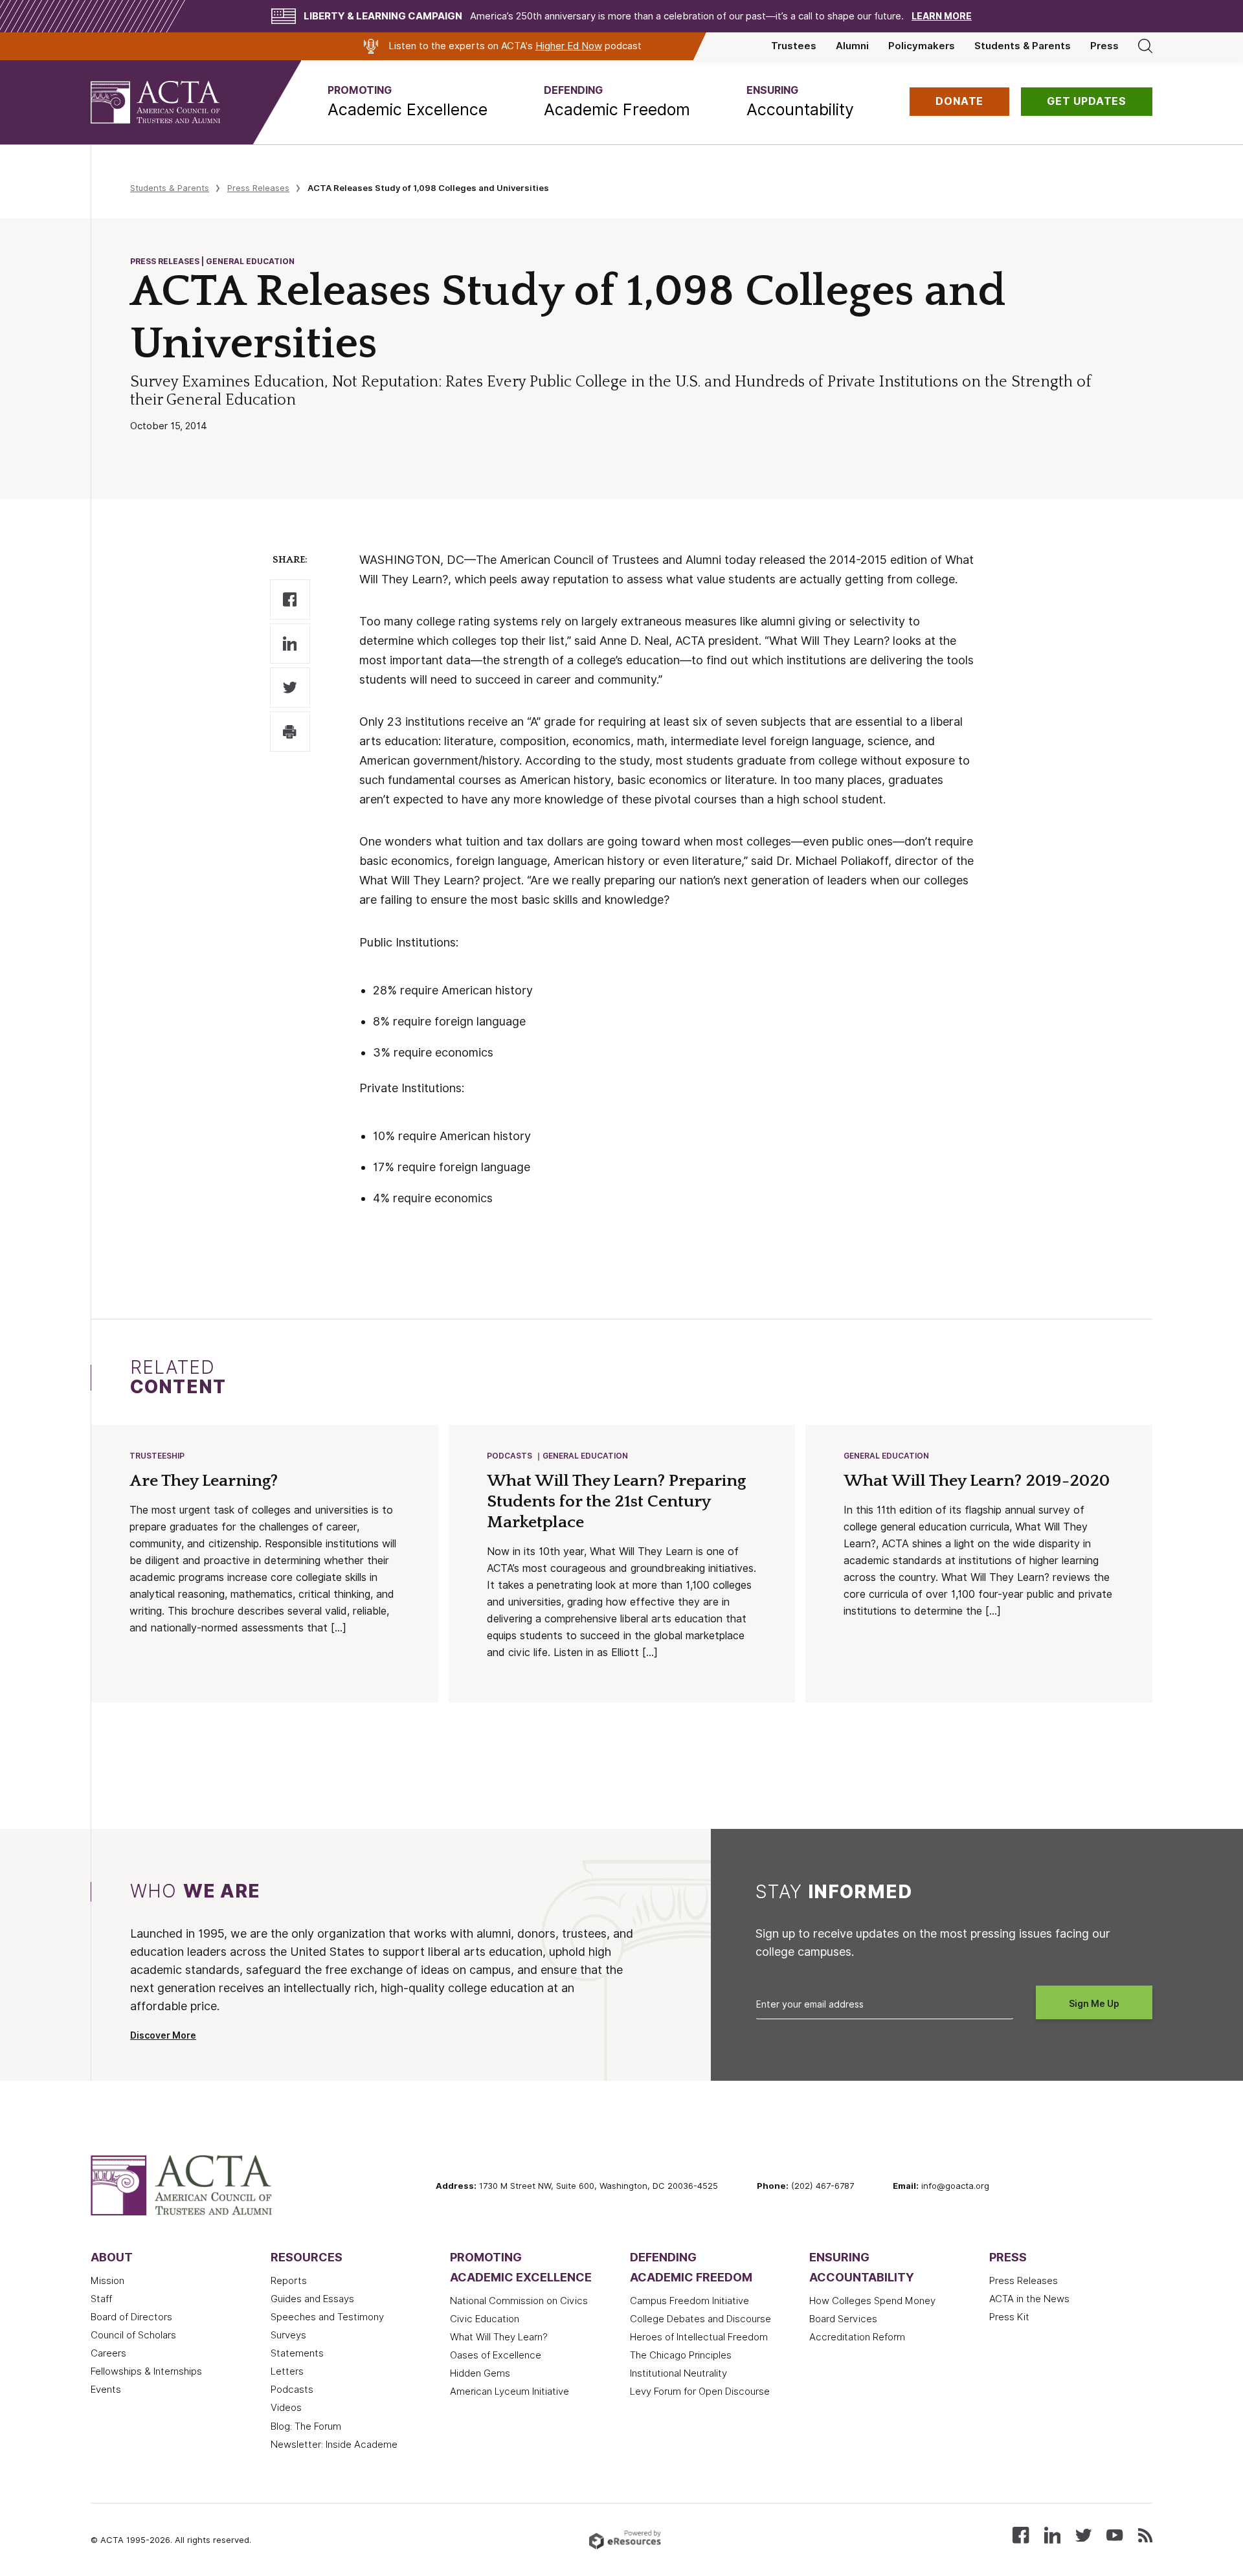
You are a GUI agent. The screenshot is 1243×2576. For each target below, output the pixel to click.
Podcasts (510, 1456)
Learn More (942, 16)
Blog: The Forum (306, 2426)
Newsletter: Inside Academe (334, 2445)
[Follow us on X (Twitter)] (1083, 2534)
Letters (287, 2371)
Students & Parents (1023, 46)
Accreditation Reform (857, 2337)
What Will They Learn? (499, 2337)
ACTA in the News (1029, 2299)
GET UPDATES (1087, 101)
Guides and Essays (312, 2299)
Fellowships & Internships (146, 2371)
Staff (101, 2299)
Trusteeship (157, 1456)
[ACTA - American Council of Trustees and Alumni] (172, 102)
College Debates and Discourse (700, 2319)
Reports (289, 2281)
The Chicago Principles (681, 2355)
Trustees (794, 46)
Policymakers (922, 46)
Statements (297, 2353)
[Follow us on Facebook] (1021, 2534)
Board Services (843, 2319)
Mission (107, 2281)
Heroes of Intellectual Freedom (699, 2337)
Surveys (288, 2335)
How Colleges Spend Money (872, 2301)
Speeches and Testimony (327, 2317)
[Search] (1145, 46)
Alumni (852, 46)
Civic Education (485, 2319)
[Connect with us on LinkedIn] (1052, 2534)
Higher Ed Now (569, 46)
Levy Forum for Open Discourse (700, 2391)
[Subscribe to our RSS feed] (1145, 2534)
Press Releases (258, 188)
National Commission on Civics (519, 2301)
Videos (286, 2408)
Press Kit (1009, 2317)
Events (106, 2390)
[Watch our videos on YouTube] (1114, 2534)
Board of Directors (131, 2317)
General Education (585, 1456)
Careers (108, 2353)
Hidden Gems (480, 2373)
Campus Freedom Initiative (689, 2301)
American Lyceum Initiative (510, 2391)
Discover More (163, 2035)
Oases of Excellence (496, 2355)
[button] (408, 102)
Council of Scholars (133, 2335)
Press (1104, 46)
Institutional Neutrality (678, 2373)
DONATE (959, 101)
